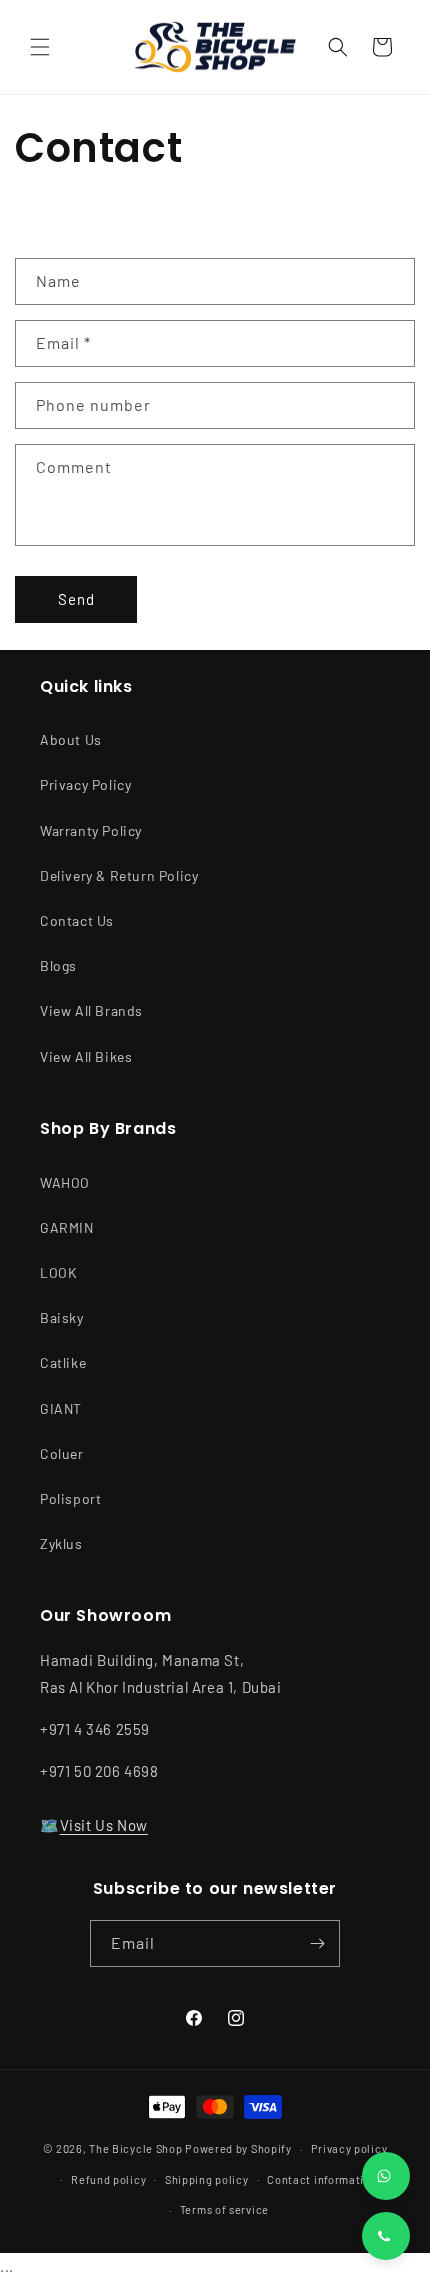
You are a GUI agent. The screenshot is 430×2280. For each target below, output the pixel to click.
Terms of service (224, 2209)
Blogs (58, 965)
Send (76, 599)
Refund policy (108, 2179)
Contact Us (77, 920)
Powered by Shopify (238, 2148)
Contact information (322, 2179)
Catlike (63, 1362)
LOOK (58, 1272)
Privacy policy (349, 2148)
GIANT (61, 1408)
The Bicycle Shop (135, 2148)
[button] (40, 47)
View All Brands (91, 1010)
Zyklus (61, 1543)
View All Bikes (86, 1056)
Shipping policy (207, 2179)
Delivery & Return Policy (119, 875)
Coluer (62, 1453)
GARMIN (67, 1227)
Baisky (62, 1317)
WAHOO (65, 1182)
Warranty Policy (91, 830)
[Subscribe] (317, 1943)
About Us (71, 739)
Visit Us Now (104, 1825)
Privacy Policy (85, 784)
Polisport (70, 1498)
